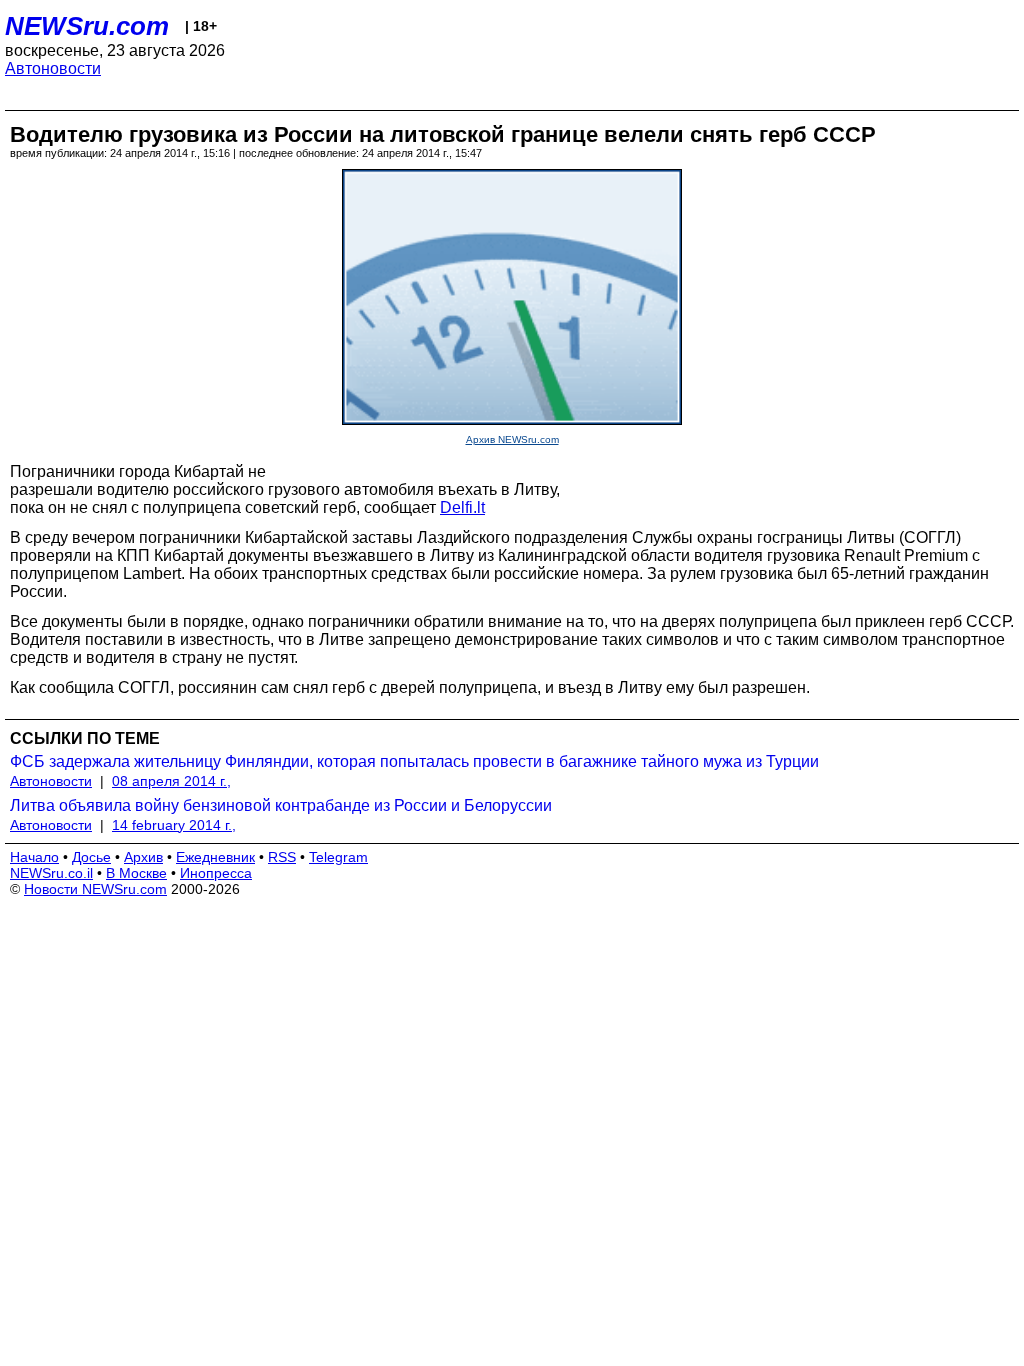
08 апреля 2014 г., (171, 781)
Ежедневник (215, 857)
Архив (143, 857)
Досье (91, 857)
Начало (34, 857)
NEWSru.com (87, 26)
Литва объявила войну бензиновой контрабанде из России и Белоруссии (281, 805)
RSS (282, 857)
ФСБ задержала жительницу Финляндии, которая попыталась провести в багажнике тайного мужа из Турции (414, 761)
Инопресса (216, 873)
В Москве (136, 873)
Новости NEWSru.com (95, 889)
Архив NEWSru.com (512, 439)
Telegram (338, 857)
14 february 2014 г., (174, 825)
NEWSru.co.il (51, 873)
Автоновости (53, 68)
